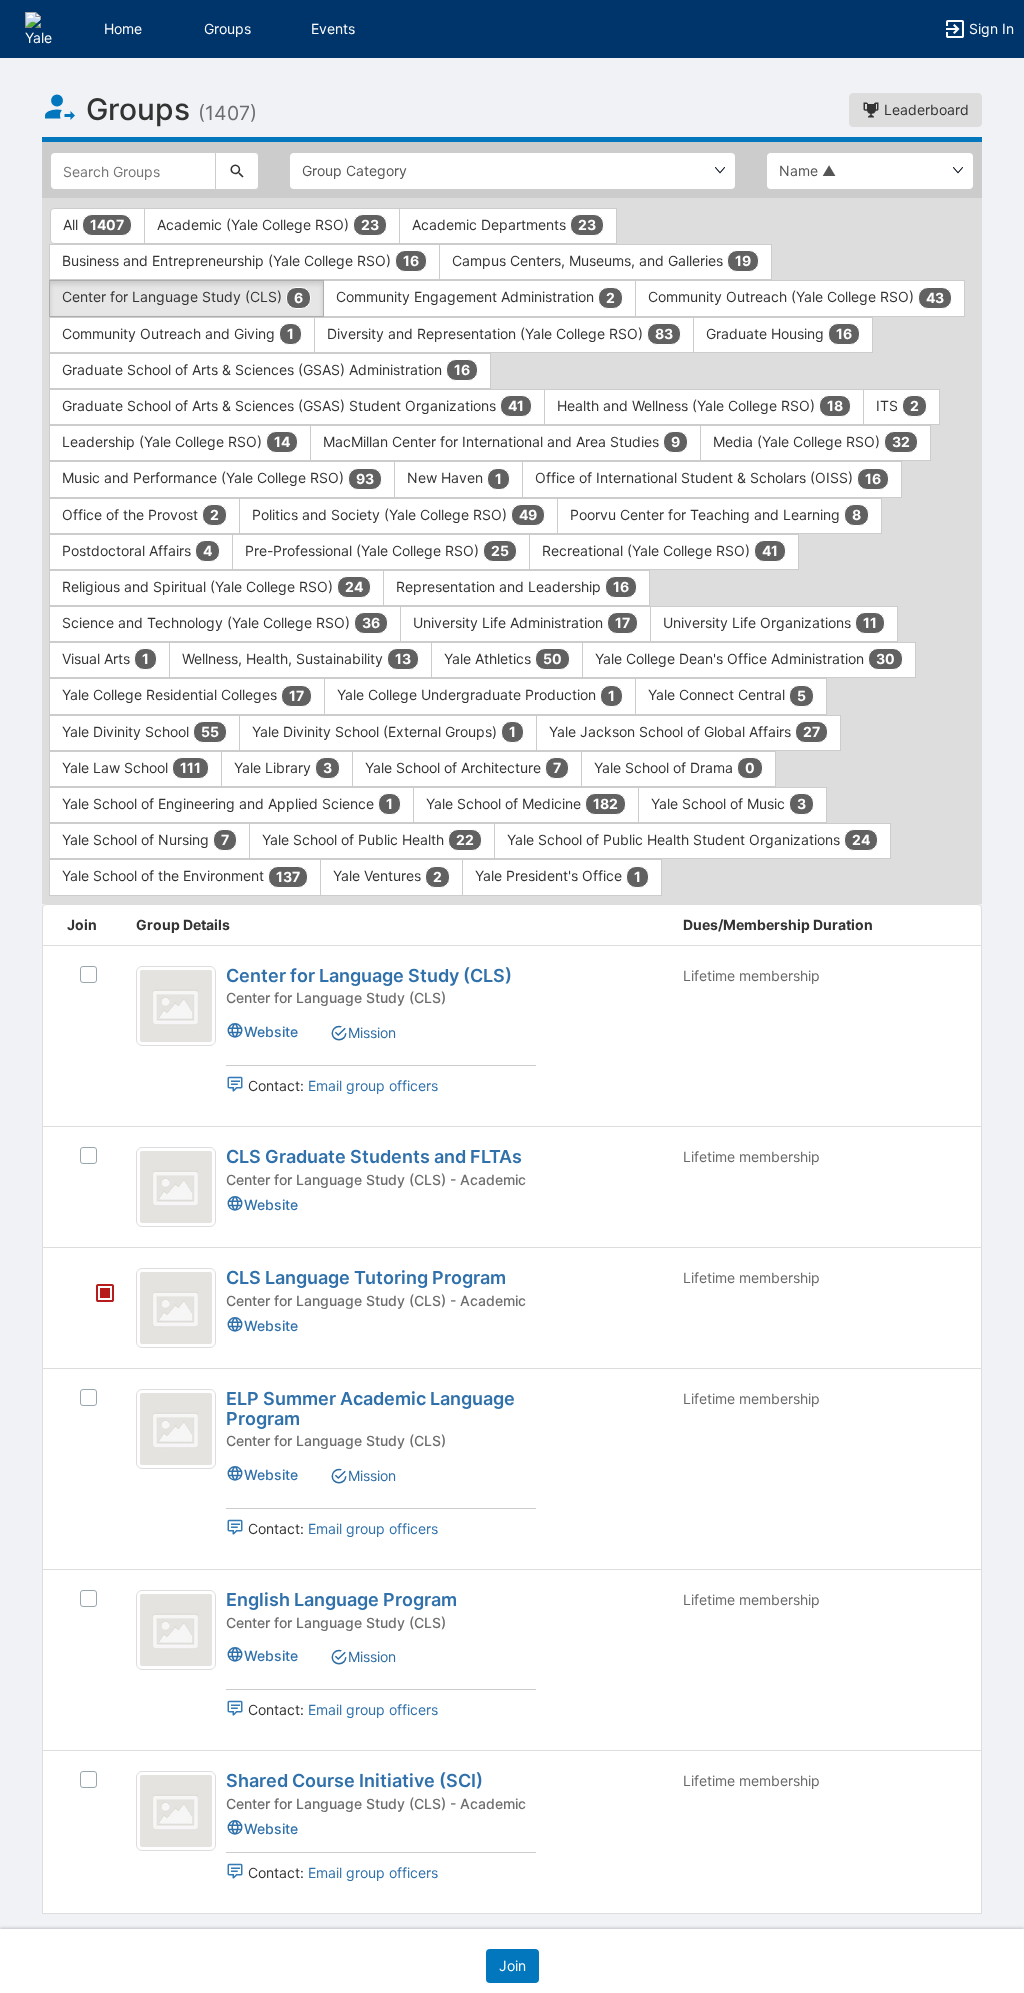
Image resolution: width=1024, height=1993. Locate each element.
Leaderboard (924, 109)
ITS (897, 405)
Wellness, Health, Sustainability (296, 658)
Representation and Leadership (512, 586)
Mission (372, 1032)
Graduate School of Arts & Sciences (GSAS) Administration (266, 369)
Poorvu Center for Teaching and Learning (715, 514)
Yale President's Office (558, 875)
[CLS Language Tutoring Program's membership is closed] (94, 1295)
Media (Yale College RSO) (811, 441)
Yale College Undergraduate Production (476, 694)
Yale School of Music (728, 803)
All (93, 224)
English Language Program (341, 1599)
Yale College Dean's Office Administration (745, 658)
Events (333, 28)
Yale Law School (131, 767)
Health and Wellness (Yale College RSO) (700, 405)
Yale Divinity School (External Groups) (384, 731)
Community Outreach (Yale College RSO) (796, 296)
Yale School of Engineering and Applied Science (227, 803)
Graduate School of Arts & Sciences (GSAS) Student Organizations (293, 405)
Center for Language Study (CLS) (182, 296)
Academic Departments (504, 224)
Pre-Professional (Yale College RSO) (377, 550)
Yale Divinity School (140, 731)
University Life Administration (521, 622)
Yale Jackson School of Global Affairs (684, 731)
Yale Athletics (503, 658)
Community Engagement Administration (475, 296)
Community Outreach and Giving (178, 333)
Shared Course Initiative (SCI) (354, 1780)
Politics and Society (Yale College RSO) (394, 514)
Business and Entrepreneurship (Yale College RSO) (240, 260)
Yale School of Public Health (368, 839)
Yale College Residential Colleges (183, 694)
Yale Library (283, 767)
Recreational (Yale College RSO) (660, 550)
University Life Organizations (770, 622)
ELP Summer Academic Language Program (370, 1408)
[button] (42, 27)
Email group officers (373, 1085)
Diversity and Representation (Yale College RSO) (500, 333)
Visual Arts (105, 658)
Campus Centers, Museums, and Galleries (601, 260)
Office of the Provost (140, 514)
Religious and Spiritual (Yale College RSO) (212, 586)
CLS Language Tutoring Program (366, 1277)
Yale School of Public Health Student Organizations (688, 839)
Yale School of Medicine (522, 803)
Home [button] (123, 28)
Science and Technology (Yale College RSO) (221, 622)
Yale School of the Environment (181, 875)
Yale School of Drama (674, 767)
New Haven (454, 477)
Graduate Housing (779, 333)
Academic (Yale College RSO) (268, 224)
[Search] (237, 171)
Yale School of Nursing (145, 839)
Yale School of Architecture (463, 767)
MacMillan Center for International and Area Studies (501, 441)
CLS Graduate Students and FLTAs (374, 1156)
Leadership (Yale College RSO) (176, 441)
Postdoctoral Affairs (137, 550)
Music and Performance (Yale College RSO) (218, 477)
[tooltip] (105, 1294)
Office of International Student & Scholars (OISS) (708, 477)
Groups (227, 28)
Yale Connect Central (727, 694)
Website (271, 1031)
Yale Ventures (387, 875)
